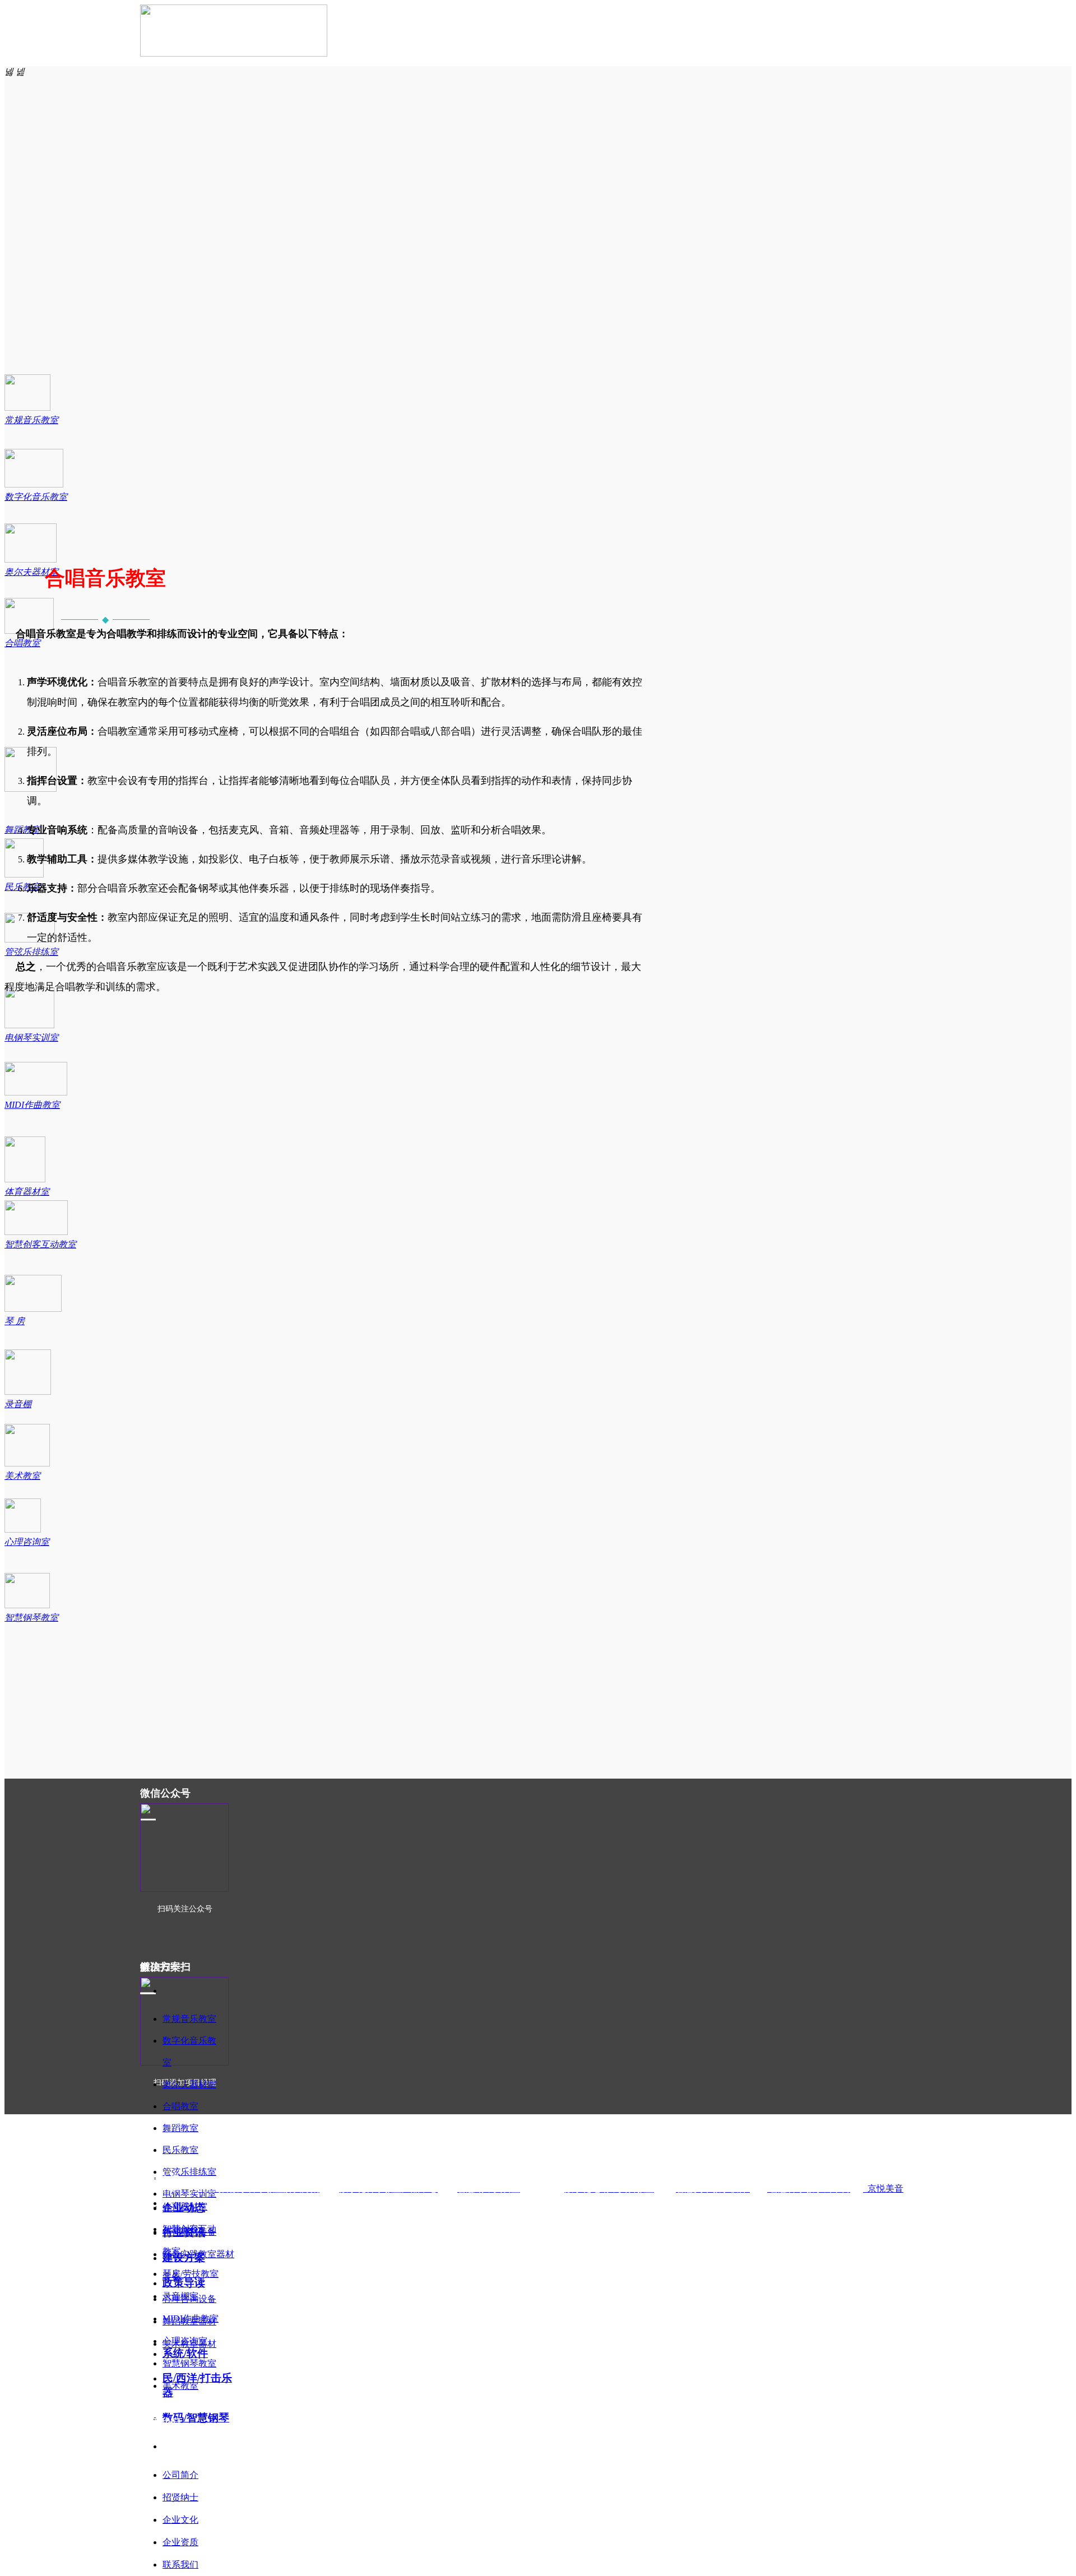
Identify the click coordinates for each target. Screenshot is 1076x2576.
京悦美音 (883, 2189)
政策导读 (184, 2283)
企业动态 (184, 2208)
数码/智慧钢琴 (196, 2418)
